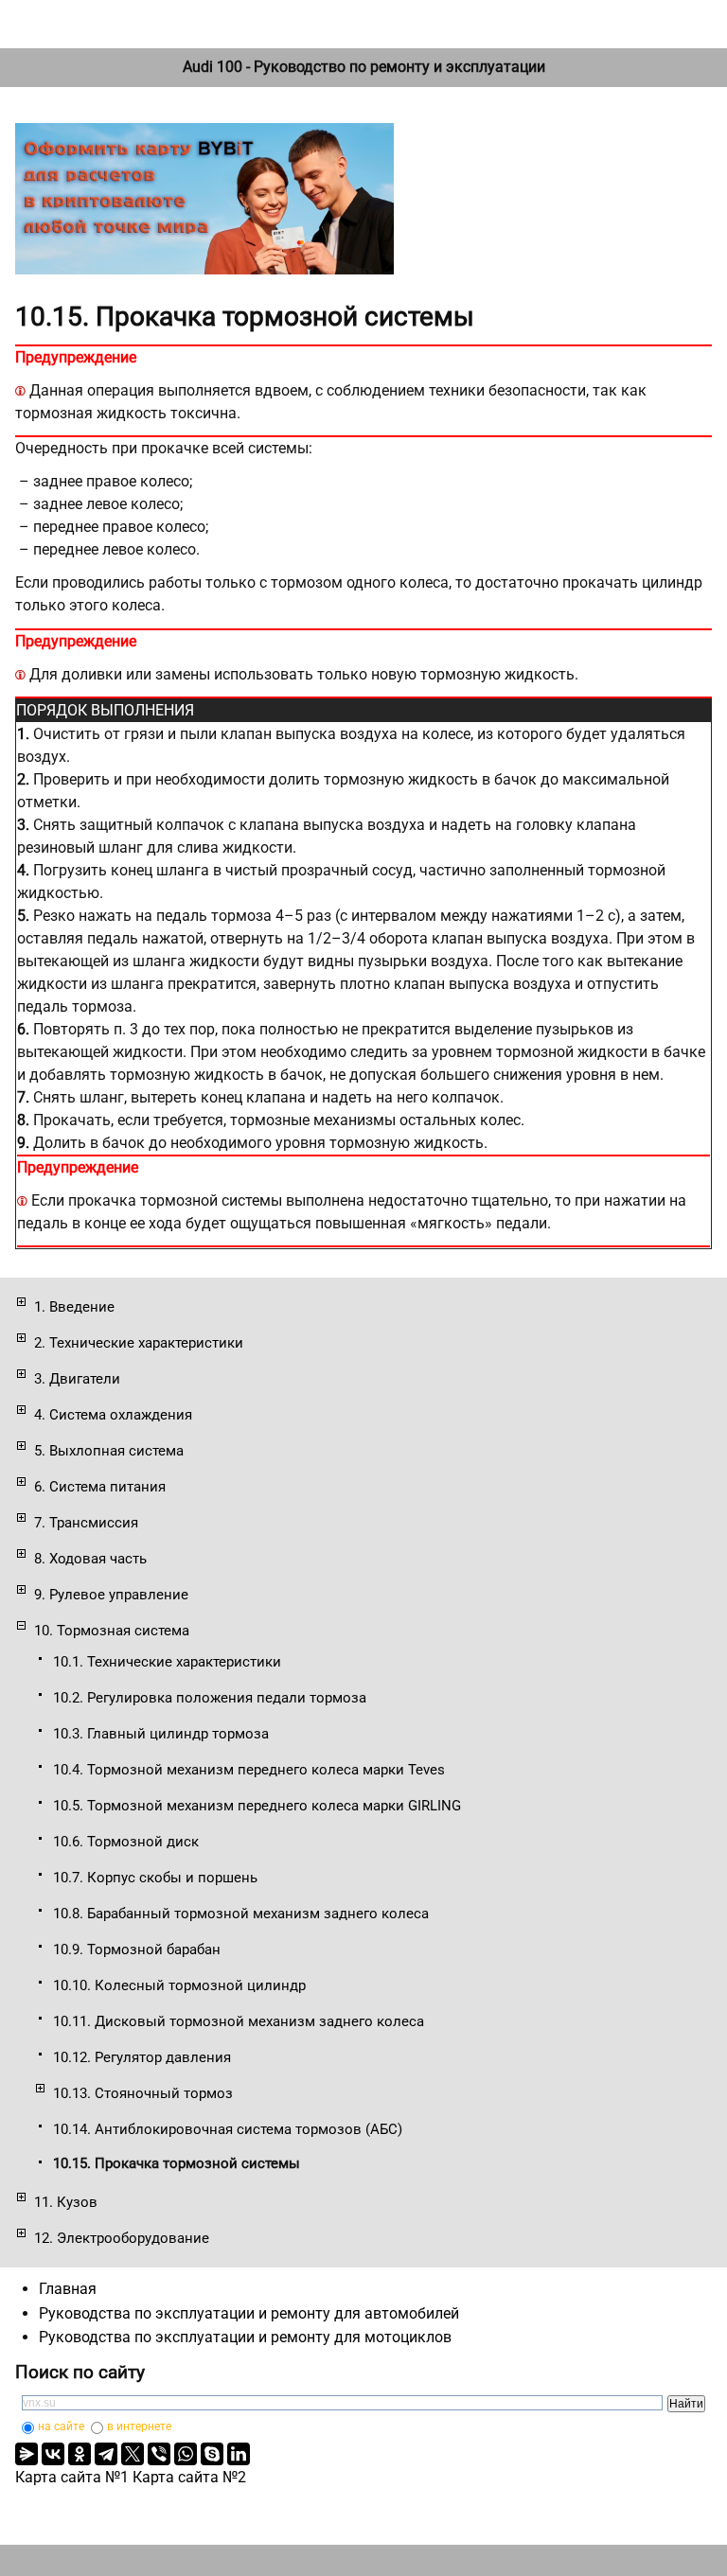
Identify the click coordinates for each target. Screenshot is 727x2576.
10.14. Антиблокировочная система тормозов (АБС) (228, 2129)
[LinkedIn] (239, 2454)
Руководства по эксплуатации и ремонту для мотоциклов (245, 2337)
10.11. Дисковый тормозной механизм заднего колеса (239, 2021)
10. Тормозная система (112, 1631)
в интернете (139, 2426)
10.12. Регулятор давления (142, 2057)
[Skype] (212, 2454)
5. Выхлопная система (109, 1451)
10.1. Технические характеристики (167, 1662)
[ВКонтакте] (53, 2454)
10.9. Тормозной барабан (137, 1950)
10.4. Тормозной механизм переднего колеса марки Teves (249, 1770)
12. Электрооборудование (122, 2238)
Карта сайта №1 (72, 2477)
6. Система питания (100, 1487)
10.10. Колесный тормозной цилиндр (179, 1985)
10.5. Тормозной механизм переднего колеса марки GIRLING (257, 1806)
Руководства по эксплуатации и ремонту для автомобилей (249, 2313)
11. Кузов (66, 2202)
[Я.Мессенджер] (27, 2454)
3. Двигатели (77, 1379)
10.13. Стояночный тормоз (143, 2093)
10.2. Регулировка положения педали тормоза (210, 1698)
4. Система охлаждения (113, 1415)
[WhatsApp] (186, 2454)
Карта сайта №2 (189, 2477)
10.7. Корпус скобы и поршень (155, 1878)
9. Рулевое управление (111, 1595)
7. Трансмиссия (86, 1523)
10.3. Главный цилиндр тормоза (161, 1734)
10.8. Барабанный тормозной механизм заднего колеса (241, 1914)
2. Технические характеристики (139, 1343)
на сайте (61, 2426)
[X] (133, 2454)
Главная (68, 2289)
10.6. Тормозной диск (126, 1842)
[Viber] (159, 2454)
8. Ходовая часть (90, 1559)
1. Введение (74, 1307)
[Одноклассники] (80, 2454)
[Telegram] (106, 2454)
